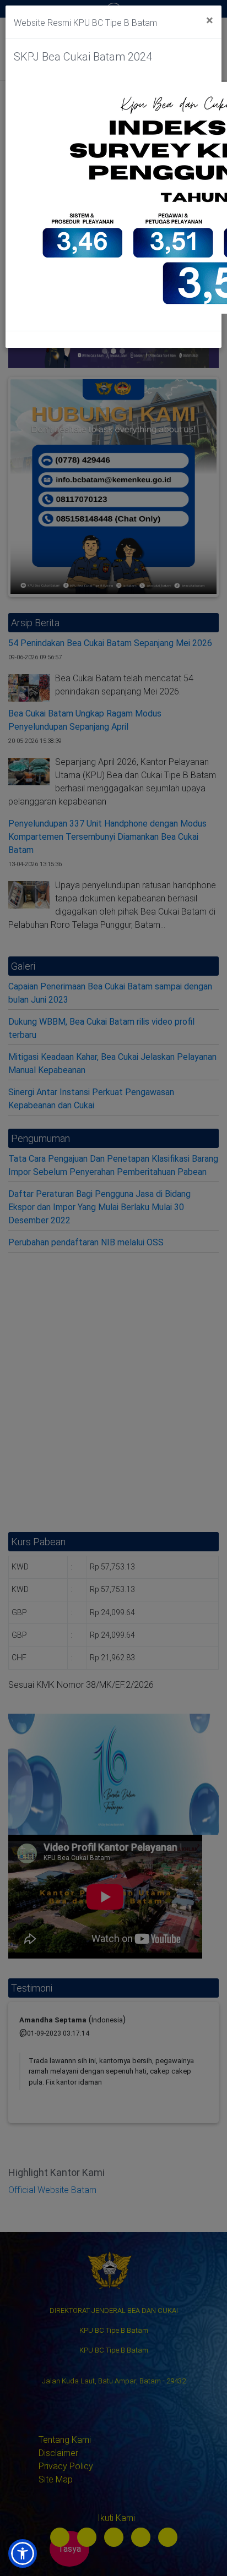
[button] (23, 2553)
